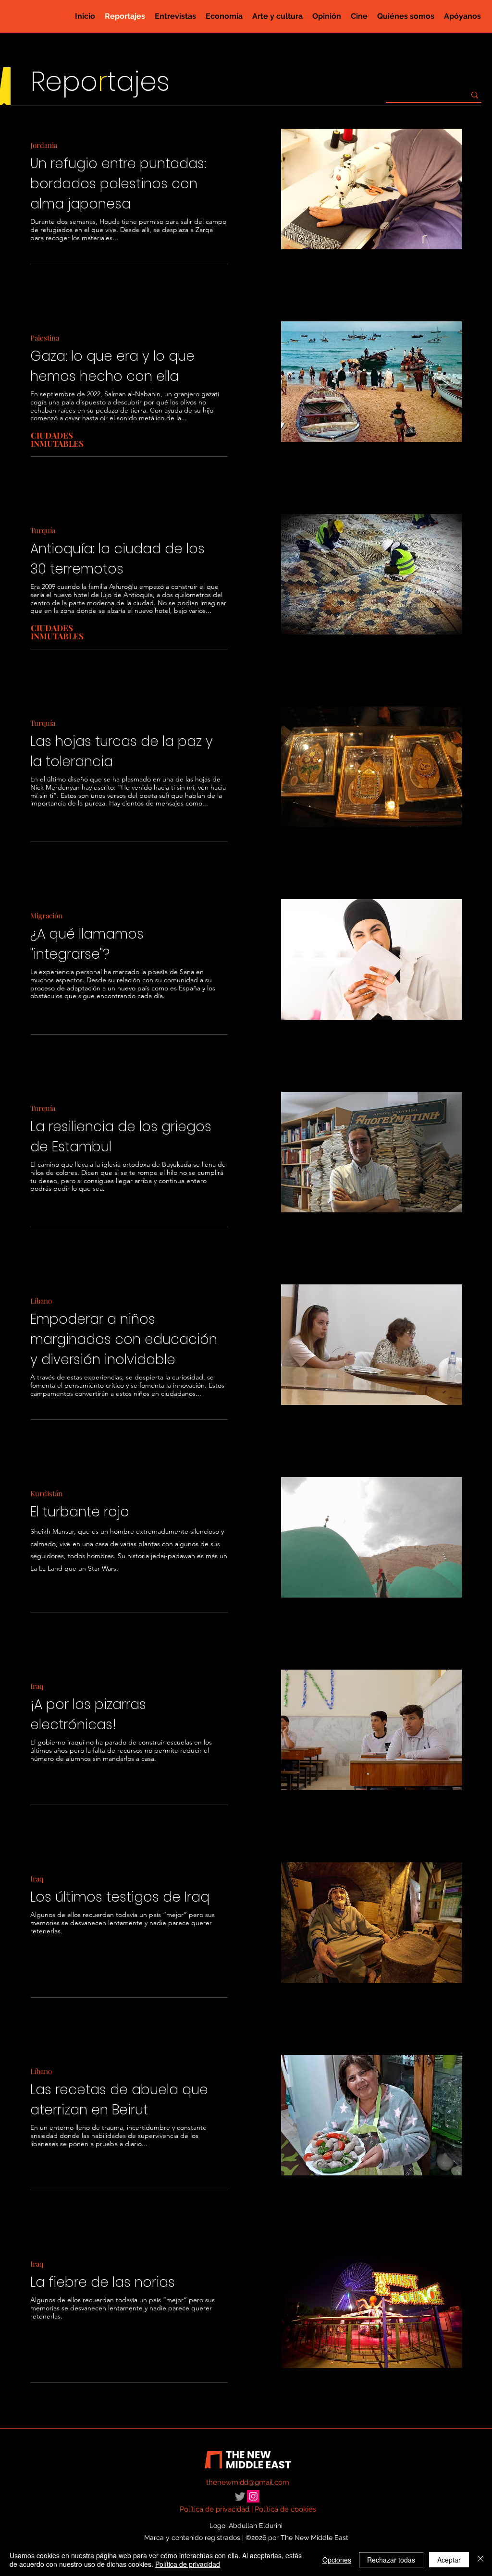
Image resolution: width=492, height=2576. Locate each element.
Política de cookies (285, 2509)
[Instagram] (253, 2496)
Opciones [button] (337, 2560)
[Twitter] (240, 2497)
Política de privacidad (215, 2509)
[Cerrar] (480, 2560)
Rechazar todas (391, 2560)
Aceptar (449, 2560)
